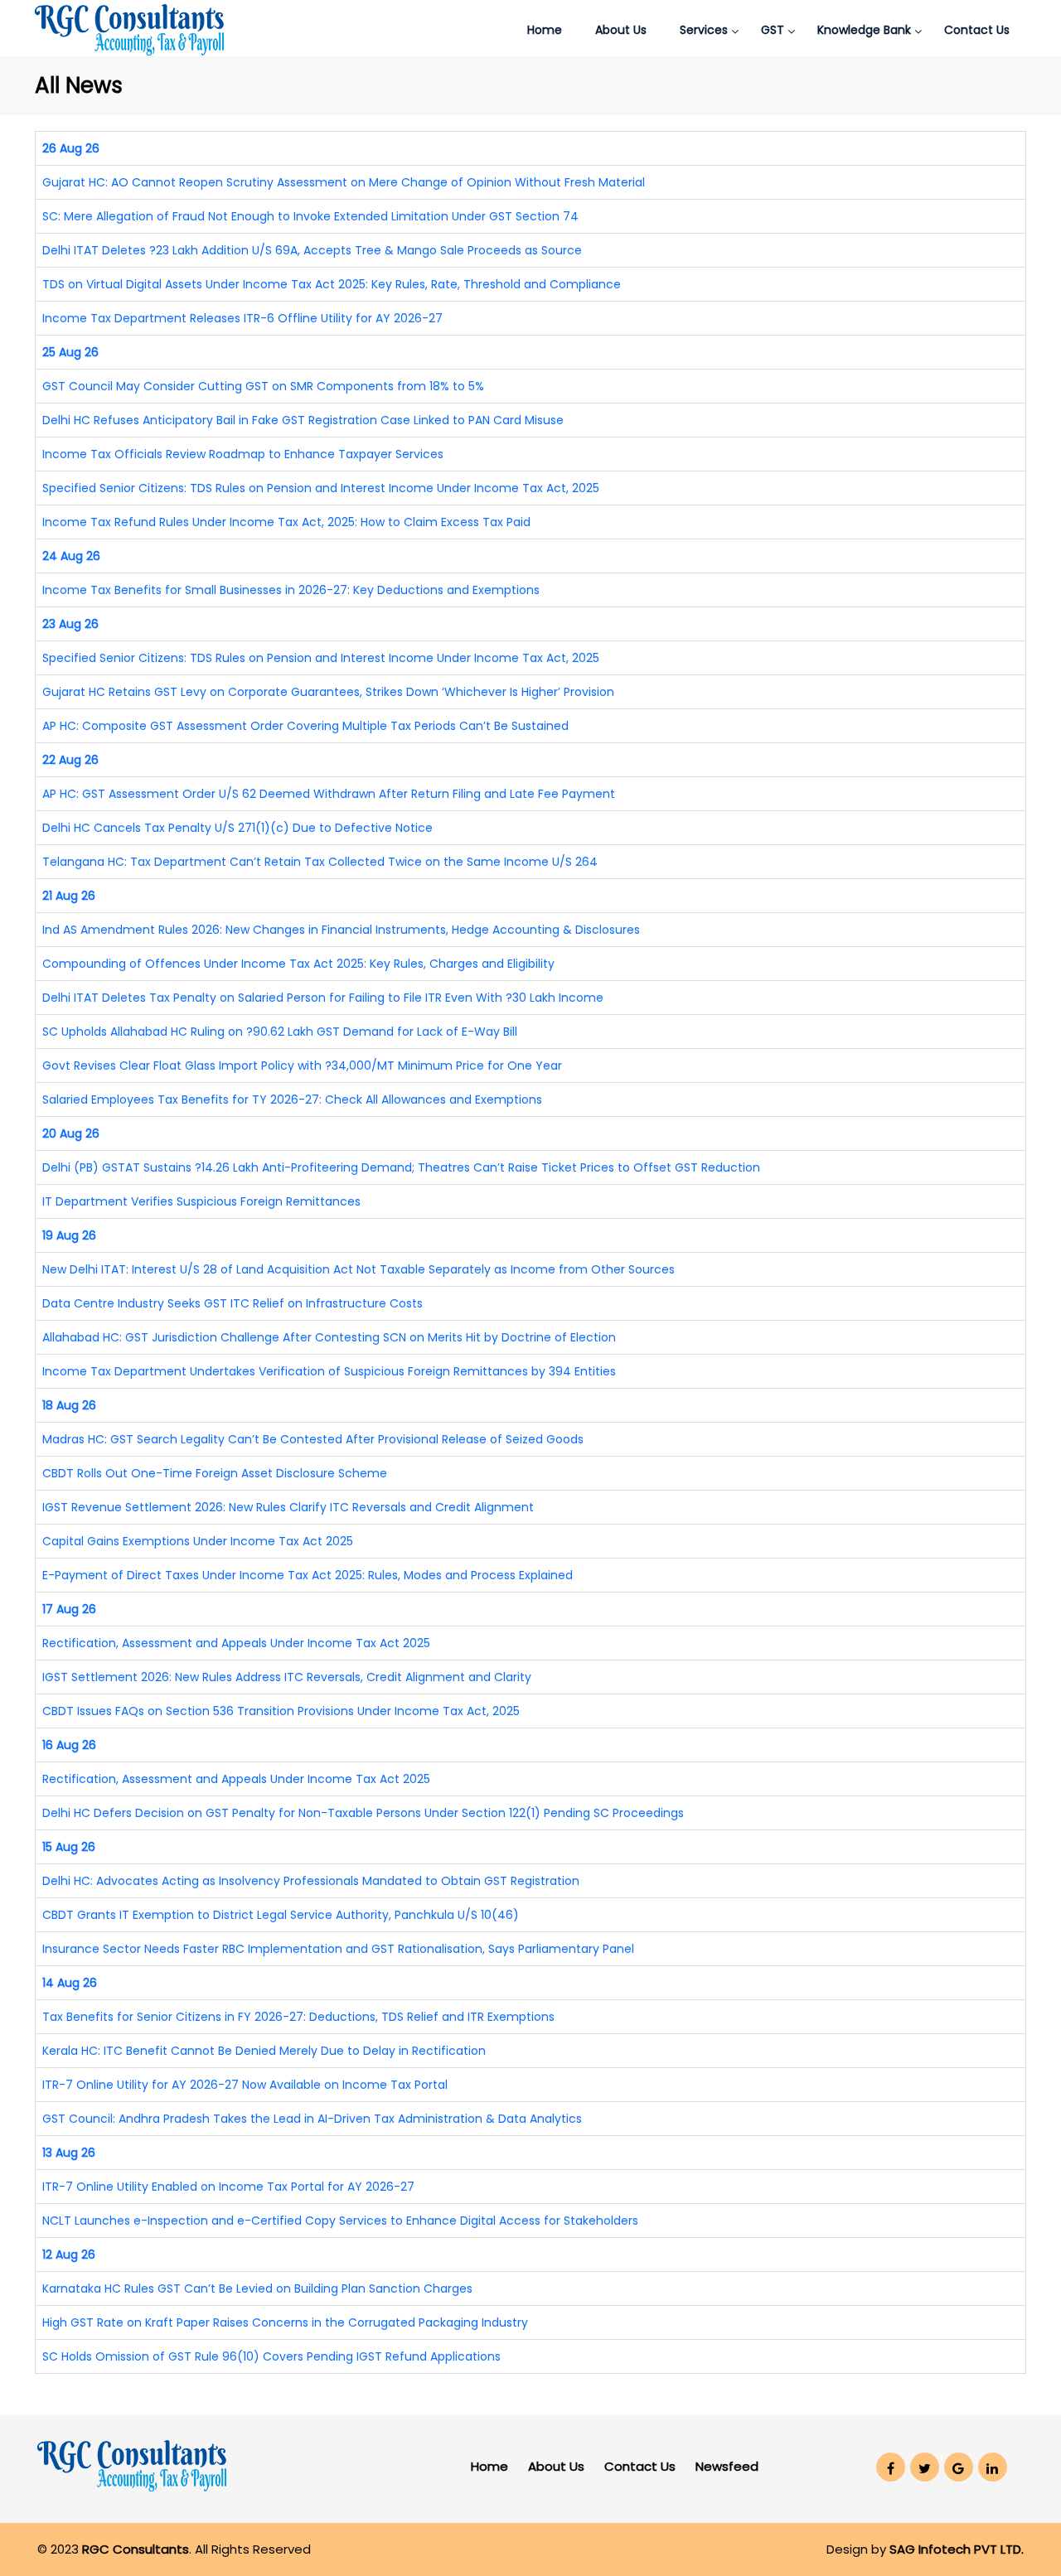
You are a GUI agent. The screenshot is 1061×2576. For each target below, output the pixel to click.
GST (773, 30)
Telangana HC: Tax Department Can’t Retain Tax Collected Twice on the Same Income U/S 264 (320, 862)
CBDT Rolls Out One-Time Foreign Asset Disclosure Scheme (215, 1473)
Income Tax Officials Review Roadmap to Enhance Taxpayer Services (243, 454)
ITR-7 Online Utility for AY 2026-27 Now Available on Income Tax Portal (245, 2085)
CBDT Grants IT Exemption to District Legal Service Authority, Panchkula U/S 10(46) (281, 1915)
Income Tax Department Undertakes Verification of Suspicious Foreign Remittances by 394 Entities (329, 1371)
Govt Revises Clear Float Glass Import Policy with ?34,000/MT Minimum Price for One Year (302, 1066)
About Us (621, 30)
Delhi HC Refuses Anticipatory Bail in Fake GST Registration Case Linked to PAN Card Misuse (303, 420)
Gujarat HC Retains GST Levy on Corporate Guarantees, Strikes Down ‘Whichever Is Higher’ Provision (328, 692)
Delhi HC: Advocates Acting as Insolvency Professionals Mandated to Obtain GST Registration (311, 1881)
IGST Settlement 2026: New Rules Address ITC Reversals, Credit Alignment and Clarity (287, 1677)
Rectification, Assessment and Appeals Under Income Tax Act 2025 (236, 1643)
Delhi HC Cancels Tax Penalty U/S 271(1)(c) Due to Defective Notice (237, 828)
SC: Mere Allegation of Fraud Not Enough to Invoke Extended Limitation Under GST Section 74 (310, 216)
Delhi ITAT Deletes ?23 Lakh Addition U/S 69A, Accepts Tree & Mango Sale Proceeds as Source (312, 250)
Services (704, 30)
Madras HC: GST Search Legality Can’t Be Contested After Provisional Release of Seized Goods (313, 1439)
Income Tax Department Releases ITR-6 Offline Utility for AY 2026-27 (242, 318)
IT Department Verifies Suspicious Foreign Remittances (201, 1201)
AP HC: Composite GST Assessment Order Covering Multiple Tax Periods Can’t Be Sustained (305, 726)
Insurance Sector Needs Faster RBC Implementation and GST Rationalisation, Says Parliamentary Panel (338, 1949)
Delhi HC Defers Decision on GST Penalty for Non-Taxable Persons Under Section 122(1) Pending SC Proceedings (363, 1813)
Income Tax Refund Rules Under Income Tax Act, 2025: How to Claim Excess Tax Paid (286, 522)
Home (545, 30)
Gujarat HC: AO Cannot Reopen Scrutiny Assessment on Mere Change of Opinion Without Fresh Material (344, 182)
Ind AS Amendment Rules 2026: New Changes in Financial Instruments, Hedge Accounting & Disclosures (341, 930)
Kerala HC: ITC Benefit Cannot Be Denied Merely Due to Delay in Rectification (264, 2051)
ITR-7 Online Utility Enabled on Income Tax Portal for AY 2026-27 (228, 2187)
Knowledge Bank (864, 30)
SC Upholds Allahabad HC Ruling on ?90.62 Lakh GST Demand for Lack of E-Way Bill (280, 1032)
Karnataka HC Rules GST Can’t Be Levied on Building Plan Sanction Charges (257, 2288)
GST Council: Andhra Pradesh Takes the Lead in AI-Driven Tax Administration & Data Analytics (312, 2119)
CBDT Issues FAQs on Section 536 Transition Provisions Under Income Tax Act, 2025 (281, 1711)
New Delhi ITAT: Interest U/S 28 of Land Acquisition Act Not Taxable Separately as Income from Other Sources (359, 1269)
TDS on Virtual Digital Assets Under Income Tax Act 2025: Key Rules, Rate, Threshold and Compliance (332, 284)
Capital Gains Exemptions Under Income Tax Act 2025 (198, 1541)
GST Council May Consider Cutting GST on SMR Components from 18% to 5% (263, 386)
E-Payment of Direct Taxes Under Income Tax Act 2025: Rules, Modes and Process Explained (308, 1575)
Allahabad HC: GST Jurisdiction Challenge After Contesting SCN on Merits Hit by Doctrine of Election (329, 1337)
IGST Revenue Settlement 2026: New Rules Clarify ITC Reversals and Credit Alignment (288, 1507)
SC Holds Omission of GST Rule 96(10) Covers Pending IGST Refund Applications (271, 2356)
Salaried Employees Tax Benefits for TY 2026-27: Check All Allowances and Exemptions (292, 1100)
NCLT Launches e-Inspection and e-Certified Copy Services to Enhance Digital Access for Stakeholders (340, 2221)
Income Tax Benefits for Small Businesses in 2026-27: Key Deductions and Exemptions (291, 590)
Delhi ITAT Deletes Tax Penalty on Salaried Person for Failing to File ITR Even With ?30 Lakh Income (323, 998)
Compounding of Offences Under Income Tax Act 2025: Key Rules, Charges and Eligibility (298, 964)
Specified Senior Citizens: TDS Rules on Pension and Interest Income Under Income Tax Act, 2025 (321, 488)
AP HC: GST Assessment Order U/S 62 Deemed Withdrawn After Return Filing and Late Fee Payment (329, 794)
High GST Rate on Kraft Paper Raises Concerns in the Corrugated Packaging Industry (285, 2322)
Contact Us (977, 30)
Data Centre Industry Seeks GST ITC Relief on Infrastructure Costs (233, 1303)
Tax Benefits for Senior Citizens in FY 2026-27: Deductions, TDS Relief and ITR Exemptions (298, 2017)
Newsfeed (727, 2466)
